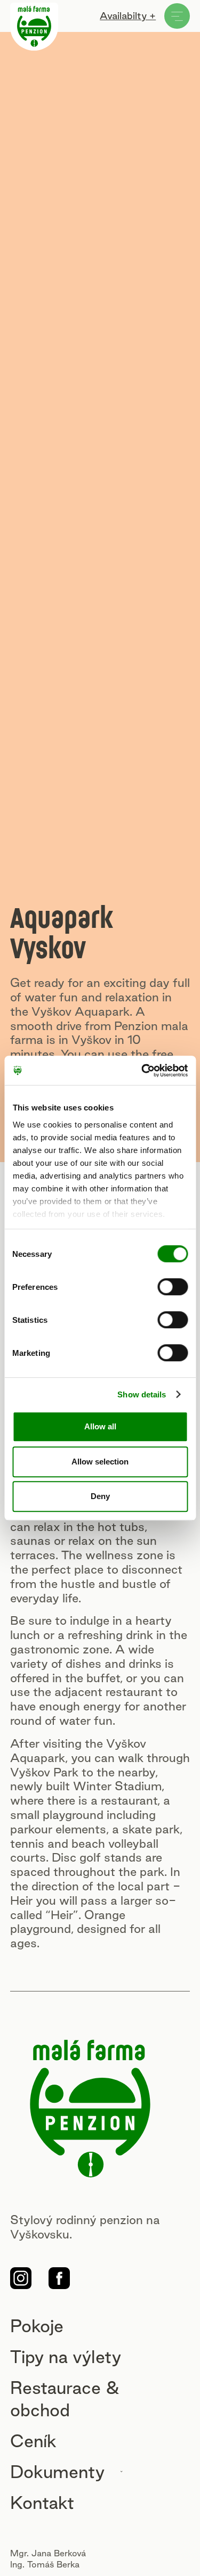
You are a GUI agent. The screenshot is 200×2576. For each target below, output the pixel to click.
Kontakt (42, 2503)
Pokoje (37, 2326)
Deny (100, 1496)
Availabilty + (128, 15)
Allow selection (100, 1462)
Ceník (33, 2441)
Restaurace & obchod (65, 2399)
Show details (142, 1394)
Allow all (100, 1426)
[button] (72, 2472)
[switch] (173, 1287)
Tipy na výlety (66, 2357)
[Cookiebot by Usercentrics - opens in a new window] (142, 1071)
